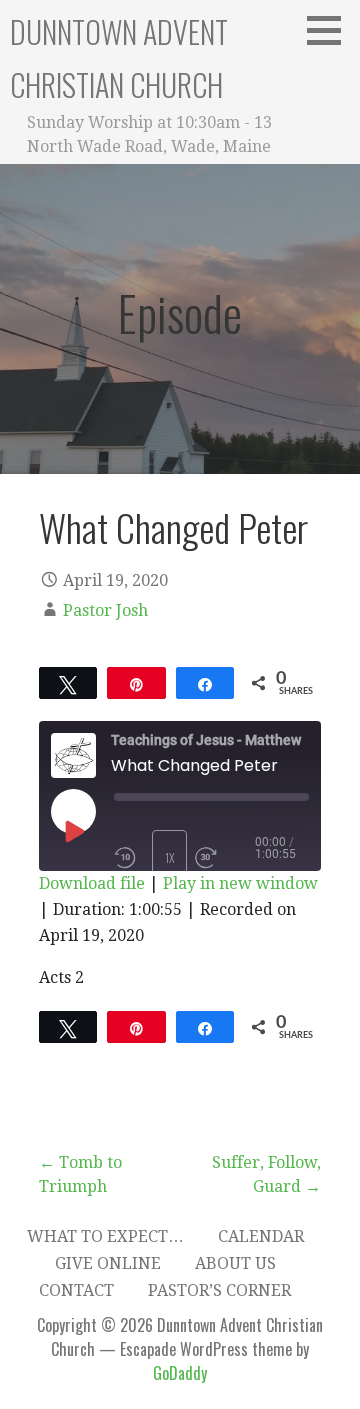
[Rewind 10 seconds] (129, 858)
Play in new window (240, 883)
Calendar (261, 1236)
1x (170, 857)
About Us (235, 1263)
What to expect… (105, 1236)
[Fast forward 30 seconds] (225, 858)
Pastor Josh (105, 610)
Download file (92, 883)
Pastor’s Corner (219, 1290)
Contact (76, 1290)
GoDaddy (180, 1373)
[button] (331, 30)
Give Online (108, 1263)
